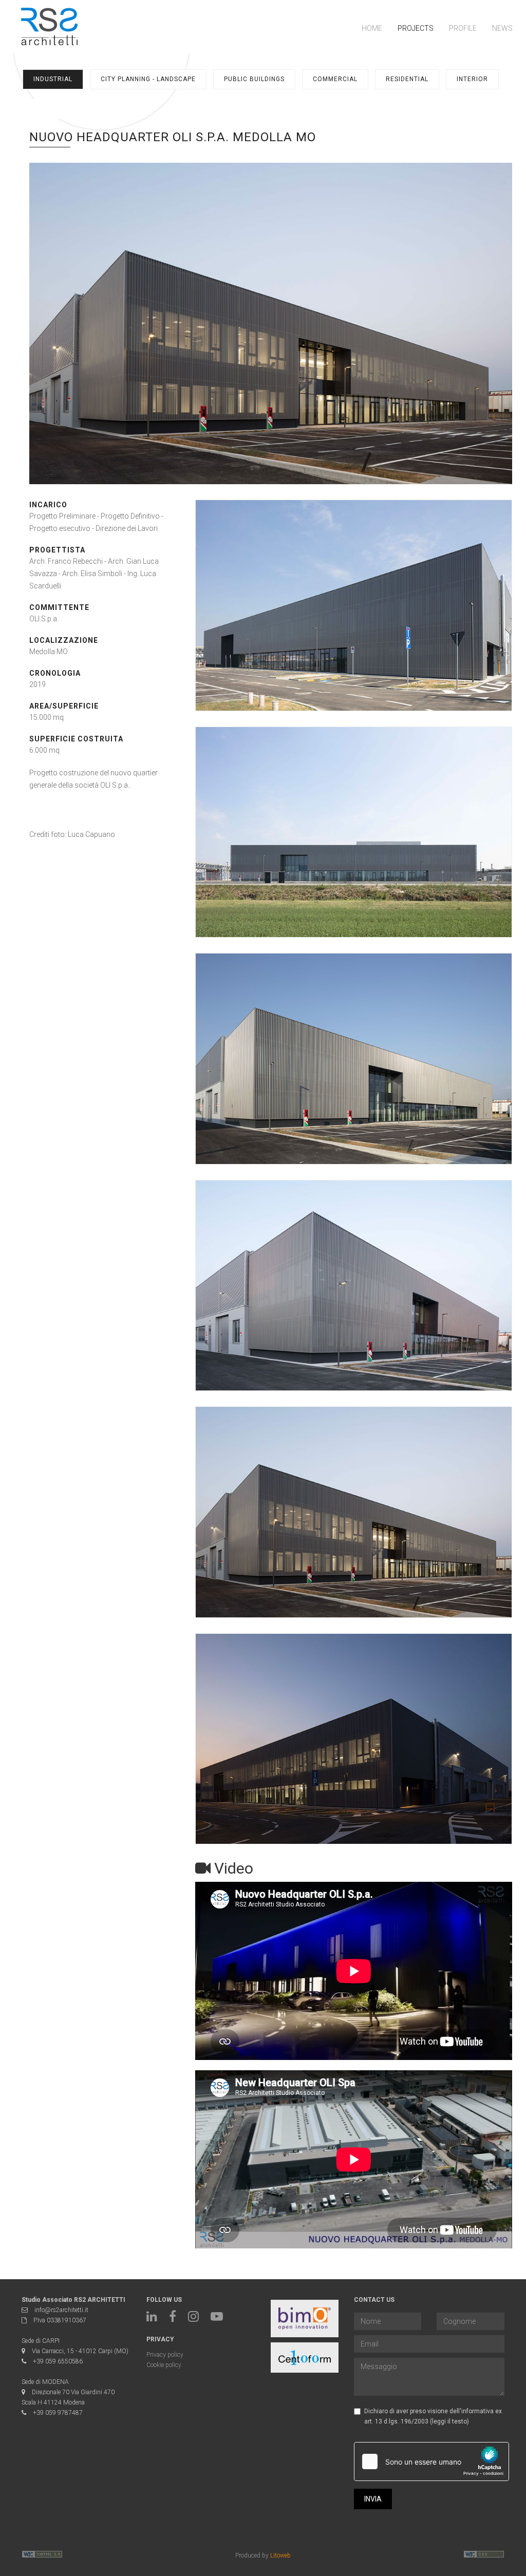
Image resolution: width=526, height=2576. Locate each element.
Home (372, 28)
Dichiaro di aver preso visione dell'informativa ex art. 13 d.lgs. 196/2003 (433, 2416)
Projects (416, 28)
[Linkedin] (152, 2319)
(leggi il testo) (449, 2421)
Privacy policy (165, 2355)
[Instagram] (193, 2319)
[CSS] (42, 2556)
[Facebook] (173, 2319)
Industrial (53, 79)
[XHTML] (484, 2556)
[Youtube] (217, 2319)
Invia (373, 2499)
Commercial (335, 79)
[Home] (49, 26)
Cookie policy (164, 2365)
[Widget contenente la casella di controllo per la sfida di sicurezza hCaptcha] (431, 2461)
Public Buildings (254, 79)
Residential (407, 79)
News (502, 28)
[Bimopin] (305, 2319)
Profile (463, 28)
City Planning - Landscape (148, 79)
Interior (472, 79)
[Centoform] (305, 2358)
